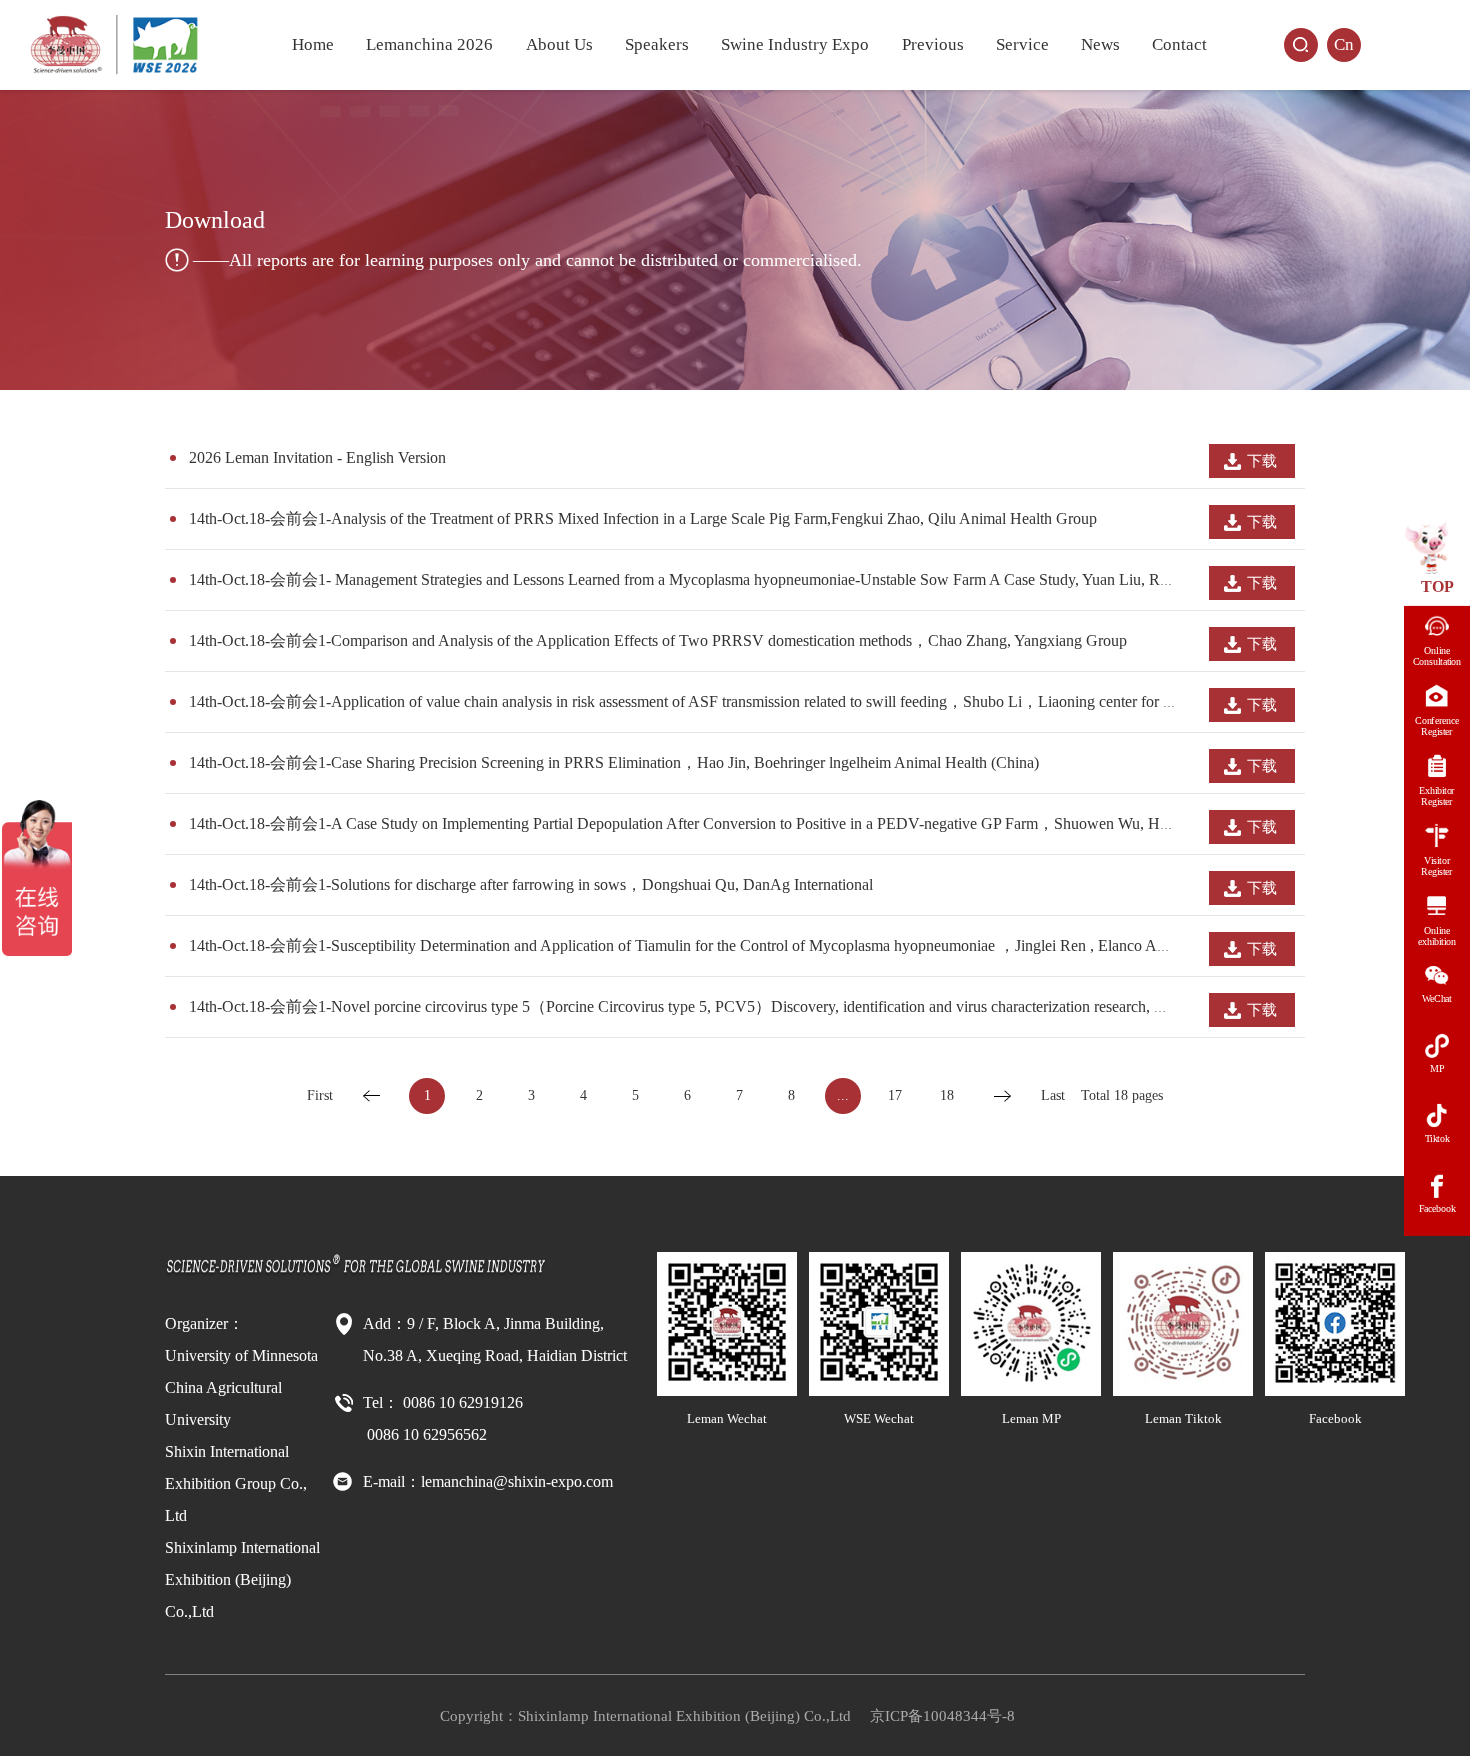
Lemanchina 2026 (429, 44)
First (320, 1095)
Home (313, 44)
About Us (559, 44)
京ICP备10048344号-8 (942, 1716)
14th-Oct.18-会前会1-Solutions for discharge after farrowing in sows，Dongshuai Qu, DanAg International (531, 884)
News (1100, 44)
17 (895, 1095)
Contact (1179, 44)
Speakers (657, 44)
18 (947, 1095)
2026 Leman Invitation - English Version (317, 457)
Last (1053, 1095)
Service (1022, 44)
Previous (933, 44)
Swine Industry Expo (795, 44)
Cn (1344, 44)
